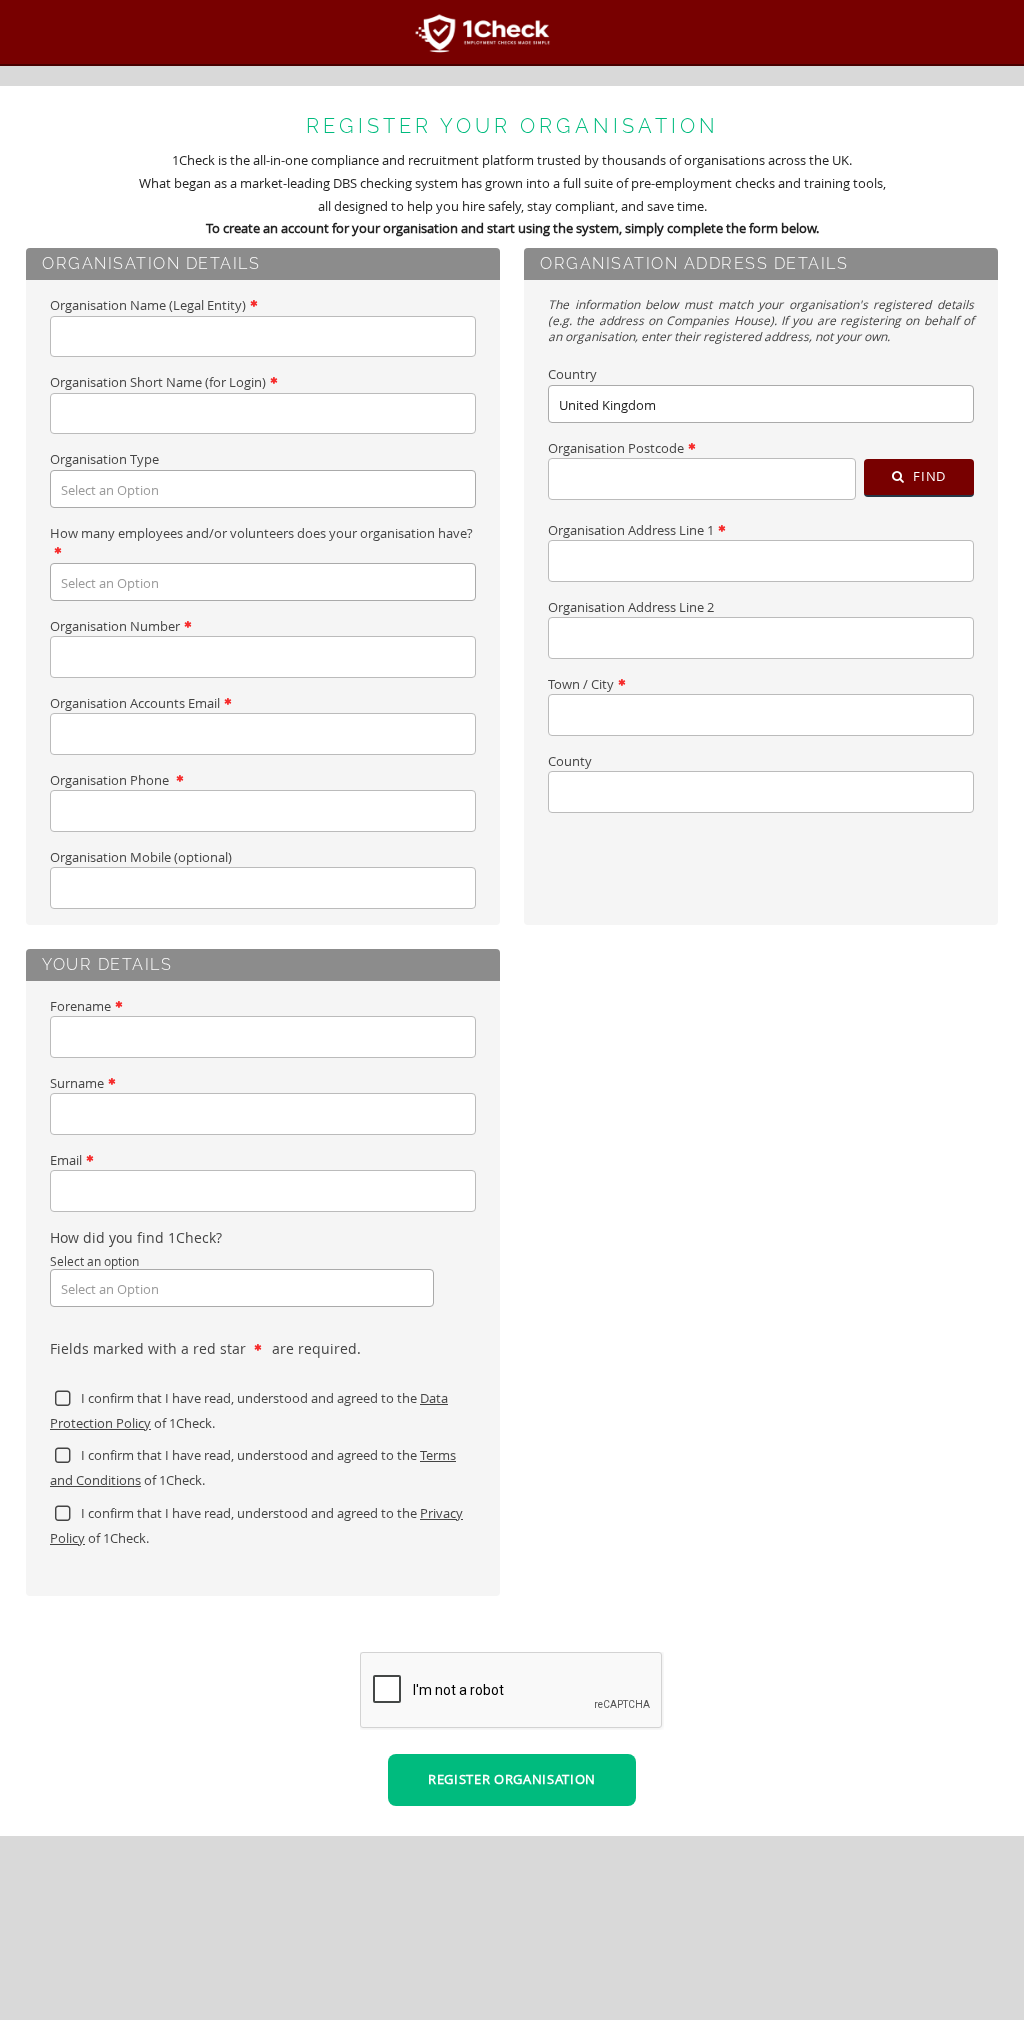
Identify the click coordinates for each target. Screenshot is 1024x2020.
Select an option (94, 1261)
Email (66, 1160)
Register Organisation (512, 1779)
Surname (77, 1083)
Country (572, 374)
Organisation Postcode (616, 448)
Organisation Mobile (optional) (141, 857)
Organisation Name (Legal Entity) (148, 305)
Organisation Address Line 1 (631, 530)
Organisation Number (115, 626)
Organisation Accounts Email (135, 703)
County (570, 761)
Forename (80, 1006)
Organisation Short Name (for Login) (158, 382)
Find (928, 476)
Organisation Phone (111, 780)
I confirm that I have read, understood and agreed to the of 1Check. (249, 1410)
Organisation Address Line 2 (631, 607)
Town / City (581, 684)
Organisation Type (104, 459)
